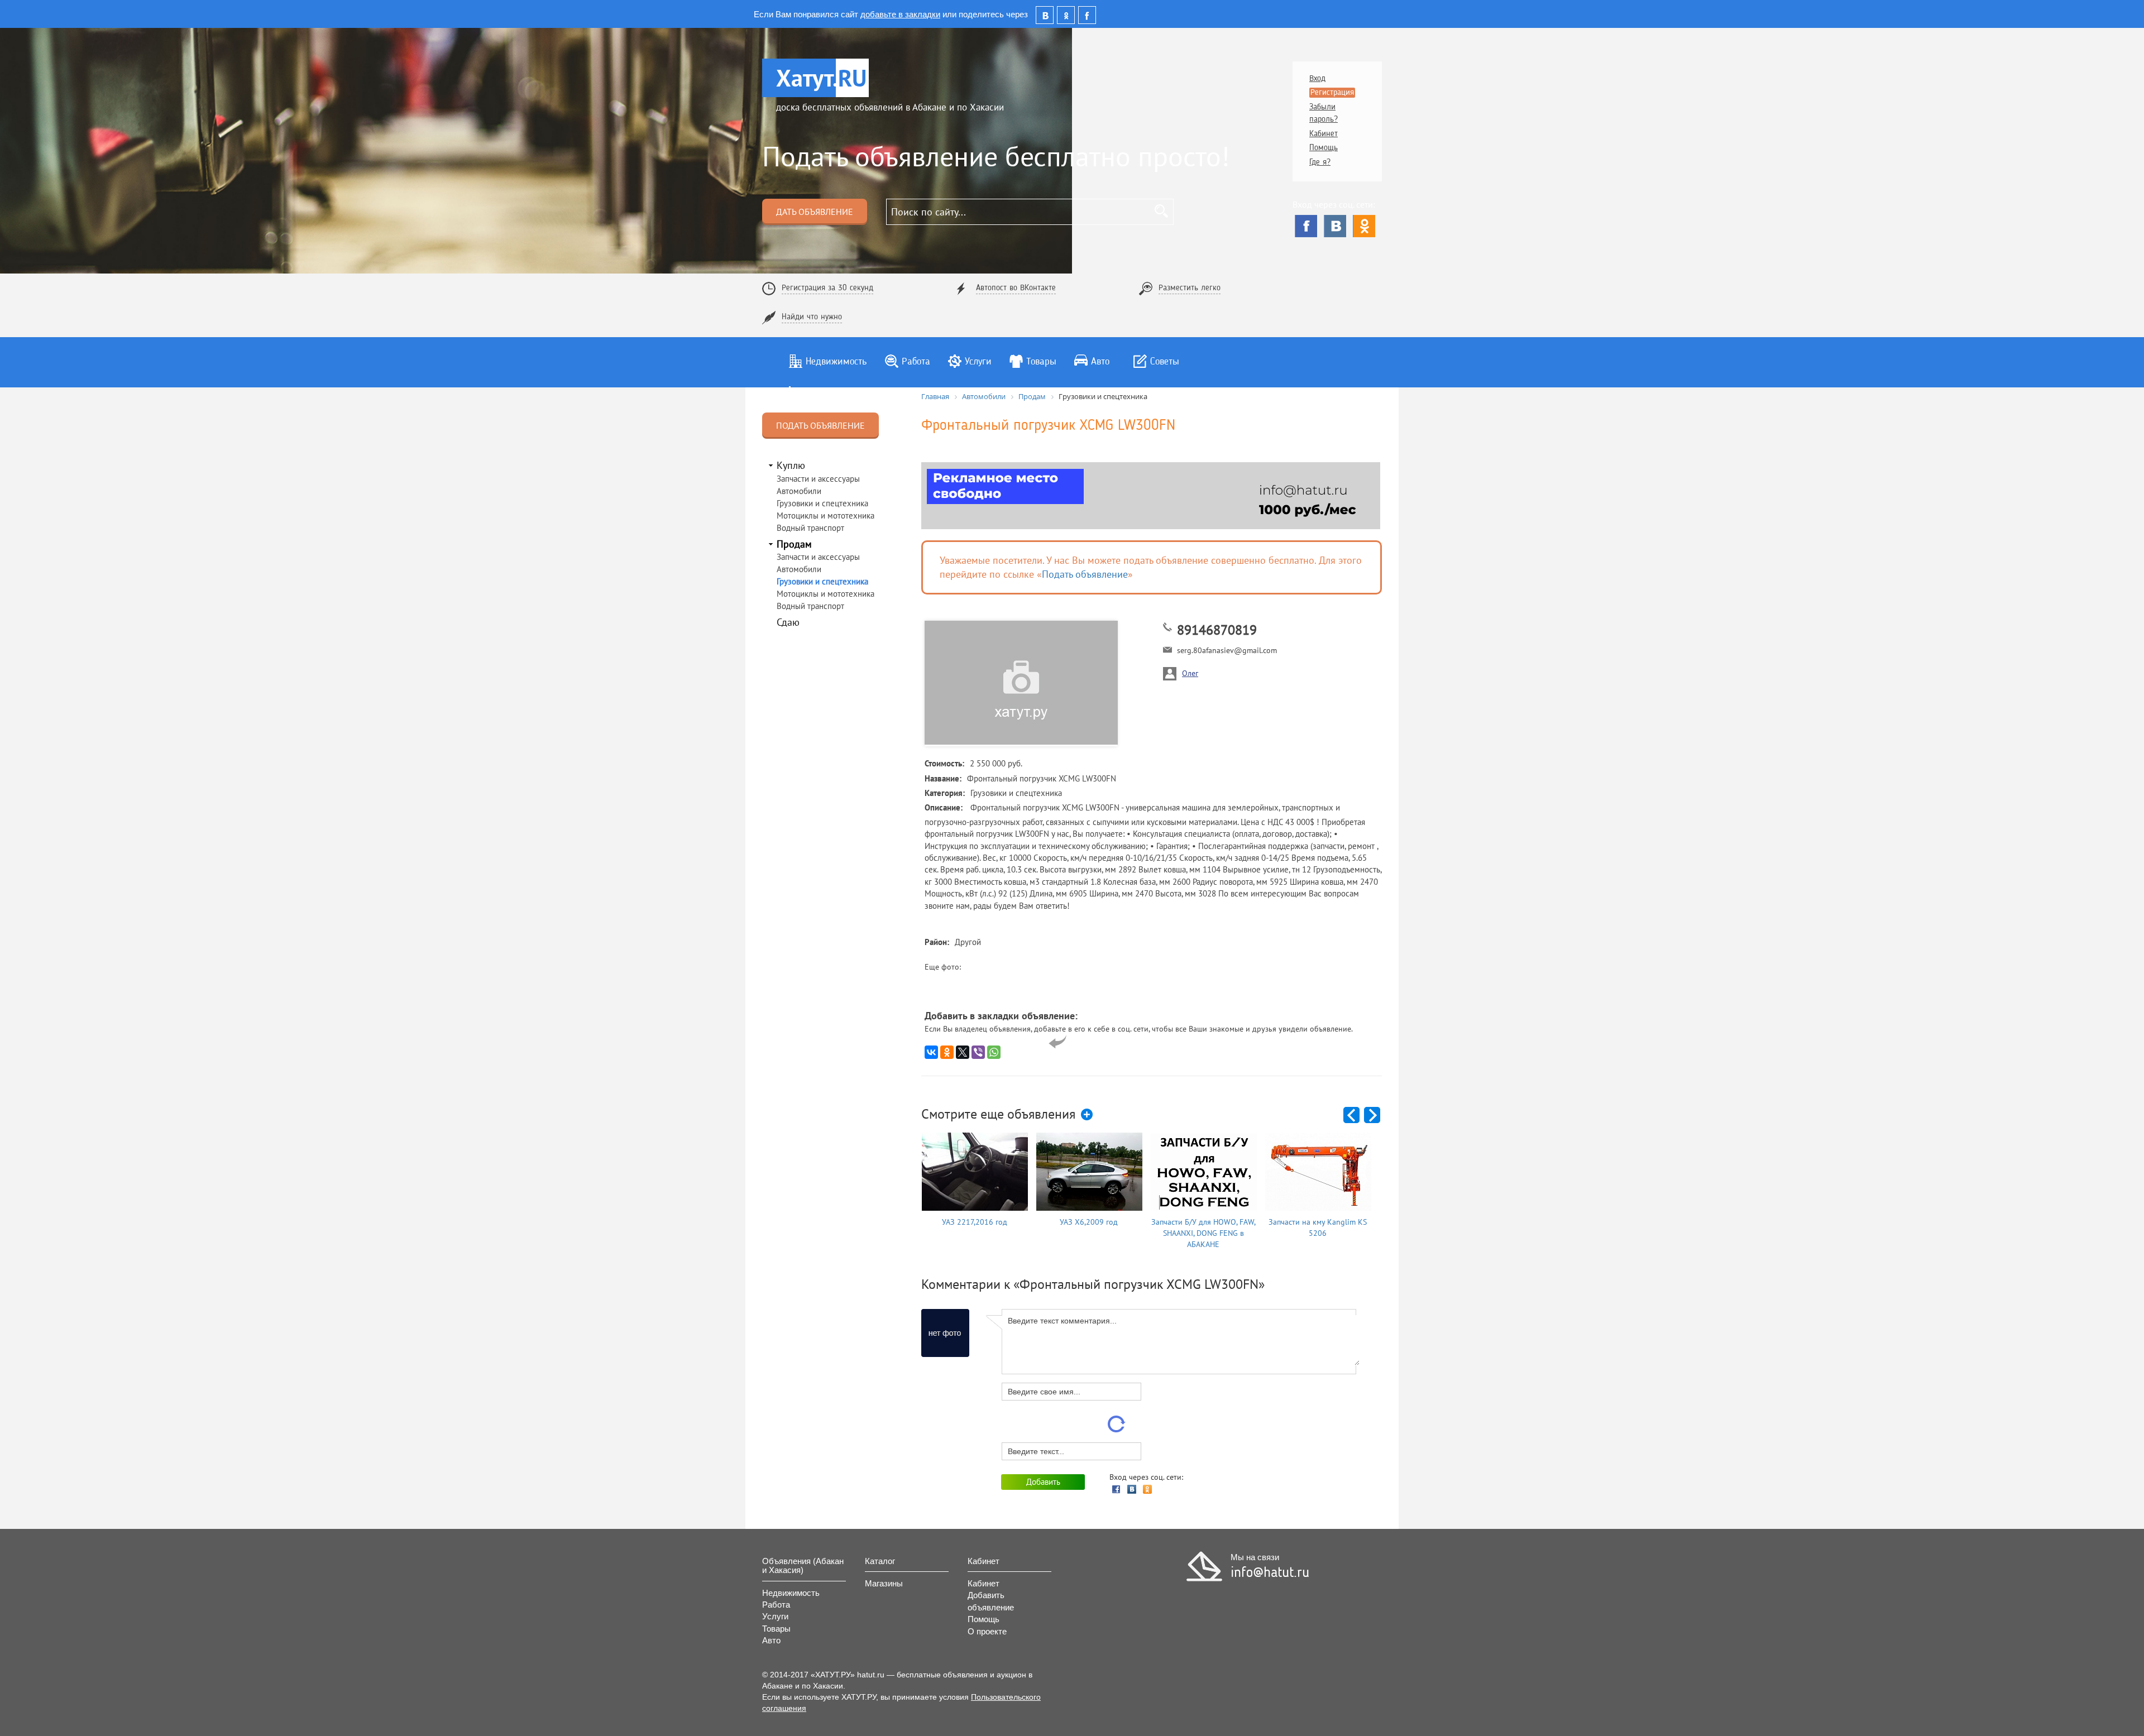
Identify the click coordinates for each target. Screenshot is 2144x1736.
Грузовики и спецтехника (822, 503)
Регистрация (1332, 93)
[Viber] (978, 1052)
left (1352, 1116)
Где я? (1320, 163)
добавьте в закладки (900, 14)
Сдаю (788, 622)
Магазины (884, 1583)
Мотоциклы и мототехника (825, 515)
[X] (963, 1052)
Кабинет (1324, 134)
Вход (1317, 79)
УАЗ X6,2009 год (1089, 1222)
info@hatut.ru (1270, 1573)
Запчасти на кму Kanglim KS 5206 (1318, 1227)
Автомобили (799, 491)
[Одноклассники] (1364, 226)
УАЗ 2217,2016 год (975, 1222)
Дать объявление (815, 212)
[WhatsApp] (994, 1052)
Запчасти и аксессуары (818, 479)
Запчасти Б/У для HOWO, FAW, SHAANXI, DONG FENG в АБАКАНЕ (1203, 1233)
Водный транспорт (810, 528)
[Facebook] (1306, 226)
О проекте (987, 1631)
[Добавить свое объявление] (1088, 1115)
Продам (794, 544)
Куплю (791, 465)
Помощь (1324, 148)
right (1373, 1116)
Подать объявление (820, 425)
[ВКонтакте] (1335, 226)
